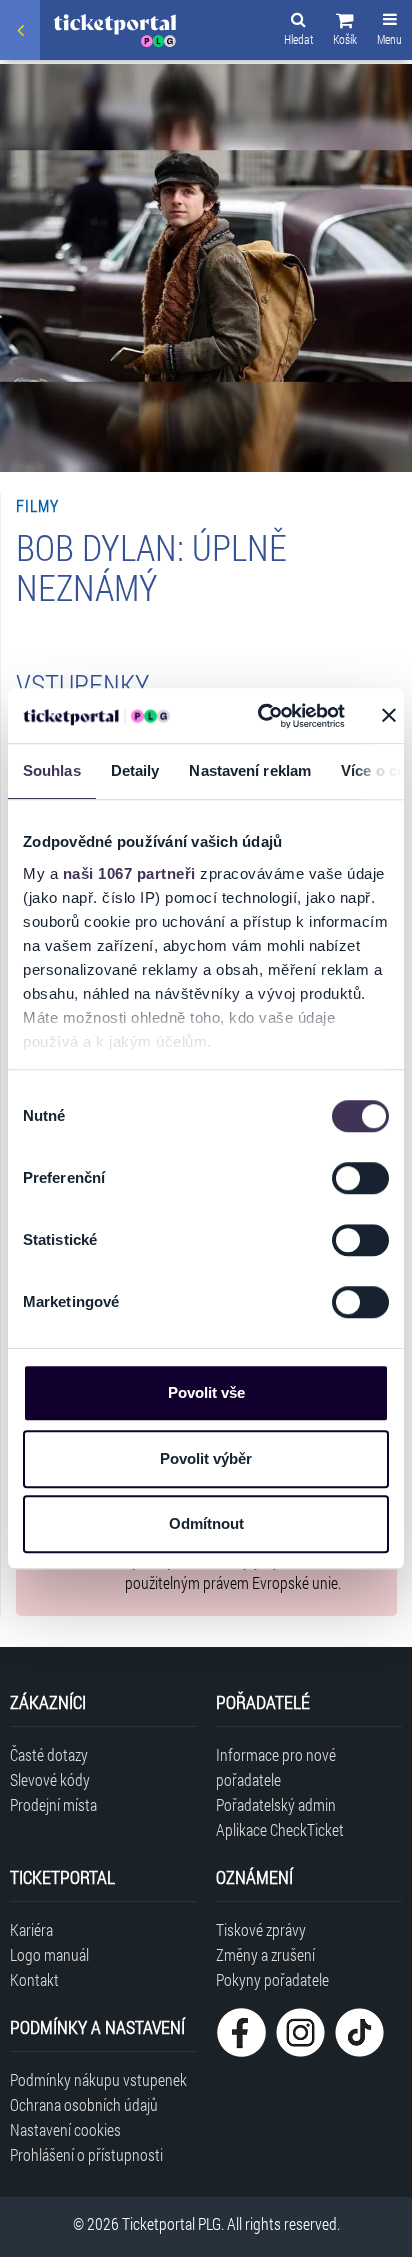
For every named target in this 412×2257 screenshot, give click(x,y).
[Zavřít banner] (389, 716)
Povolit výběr (206, 1458)
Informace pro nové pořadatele (276, 1767)
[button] (345, 32)
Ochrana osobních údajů (84, 2104)
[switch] (360, 1178)
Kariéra (31, 1929)
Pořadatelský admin (276, 1804)
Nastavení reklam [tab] (250, 770)
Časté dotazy (49, 1754)
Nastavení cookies (65, 2129)
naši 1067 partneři (129, 873)
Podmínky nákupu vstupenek (98, 2079)
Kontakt (34, 1979)
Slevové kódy (50, 1779)
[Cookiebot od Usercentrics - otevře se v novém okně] (261, 716)
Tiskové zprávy (261, 1929)
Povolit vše (206, 1392)
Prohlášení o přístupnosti (86, 2154)
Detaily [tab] (135, 770)
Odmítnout (206, 1523)
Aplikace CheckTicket (280, 1829)
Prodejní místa (53, 1804)
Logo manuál (49, 1954)
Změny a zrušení (265, 1954)
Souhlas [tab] (52, 770)
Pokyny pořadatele (272, 1979)
